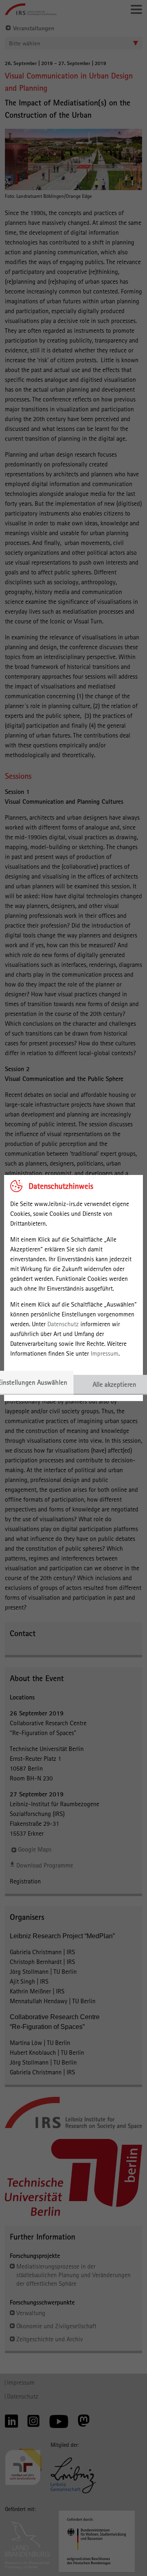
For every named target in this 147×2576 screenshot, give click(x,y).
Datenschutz (63, 1324)
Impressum (105, 1353)
